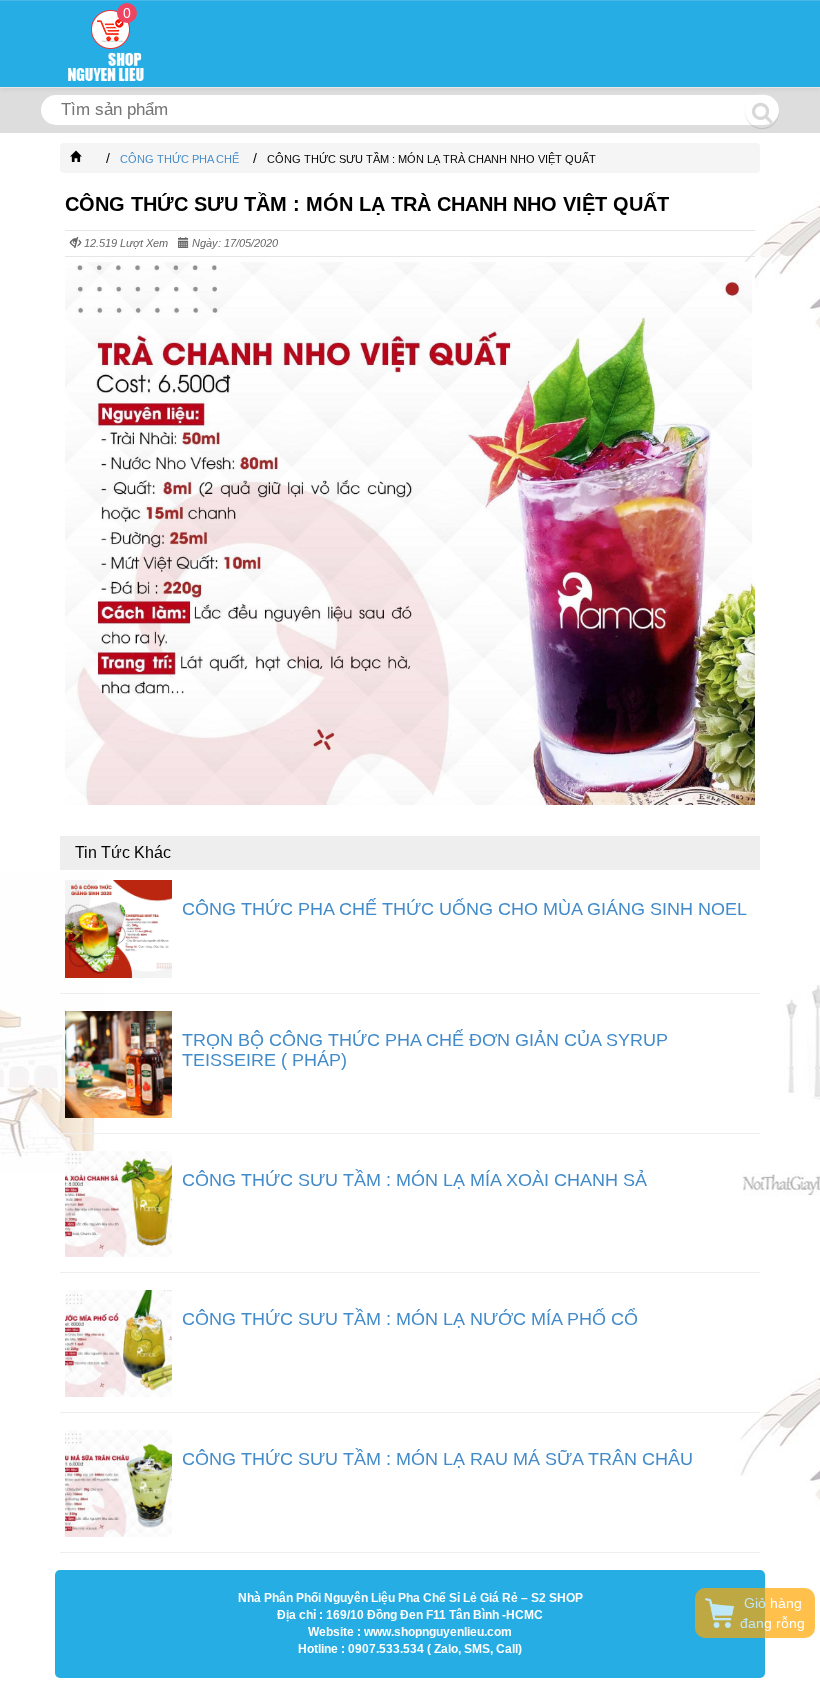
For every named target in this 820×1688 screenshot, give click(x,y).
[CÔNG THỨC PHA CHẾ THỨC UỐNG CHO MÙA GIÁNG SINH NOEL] (118, 929)
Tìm (762, 111)
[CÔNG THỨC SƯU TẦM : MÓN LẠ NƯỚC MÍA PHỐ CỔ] (118, 1343)
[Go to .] (96, 159)
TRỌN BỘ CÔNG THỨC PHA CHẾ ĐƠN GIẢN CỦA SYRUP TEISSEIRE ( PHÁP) (425, 1050)
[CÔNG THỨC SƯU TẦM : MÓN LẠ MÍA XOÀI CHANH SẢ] (118, 1204)
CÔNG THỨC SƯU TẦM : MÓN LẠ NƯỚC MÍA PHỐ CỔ (410, 1319)
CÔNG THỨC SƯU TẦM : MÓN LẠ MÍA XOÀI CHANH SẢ (414, 1180)
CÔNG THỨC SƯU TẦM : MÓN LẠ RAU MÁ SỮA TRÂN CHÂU (437, 1459)
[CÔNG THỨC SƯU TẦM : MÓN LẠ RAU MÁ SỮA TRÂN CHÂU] (118, 1483)
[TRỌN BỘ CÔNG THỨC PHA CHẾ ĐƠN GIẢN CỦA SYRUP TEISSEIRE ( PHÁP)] (118, 1064)
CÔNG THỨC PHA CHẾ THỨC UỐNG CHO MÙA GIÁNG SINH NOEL (464, 909)
